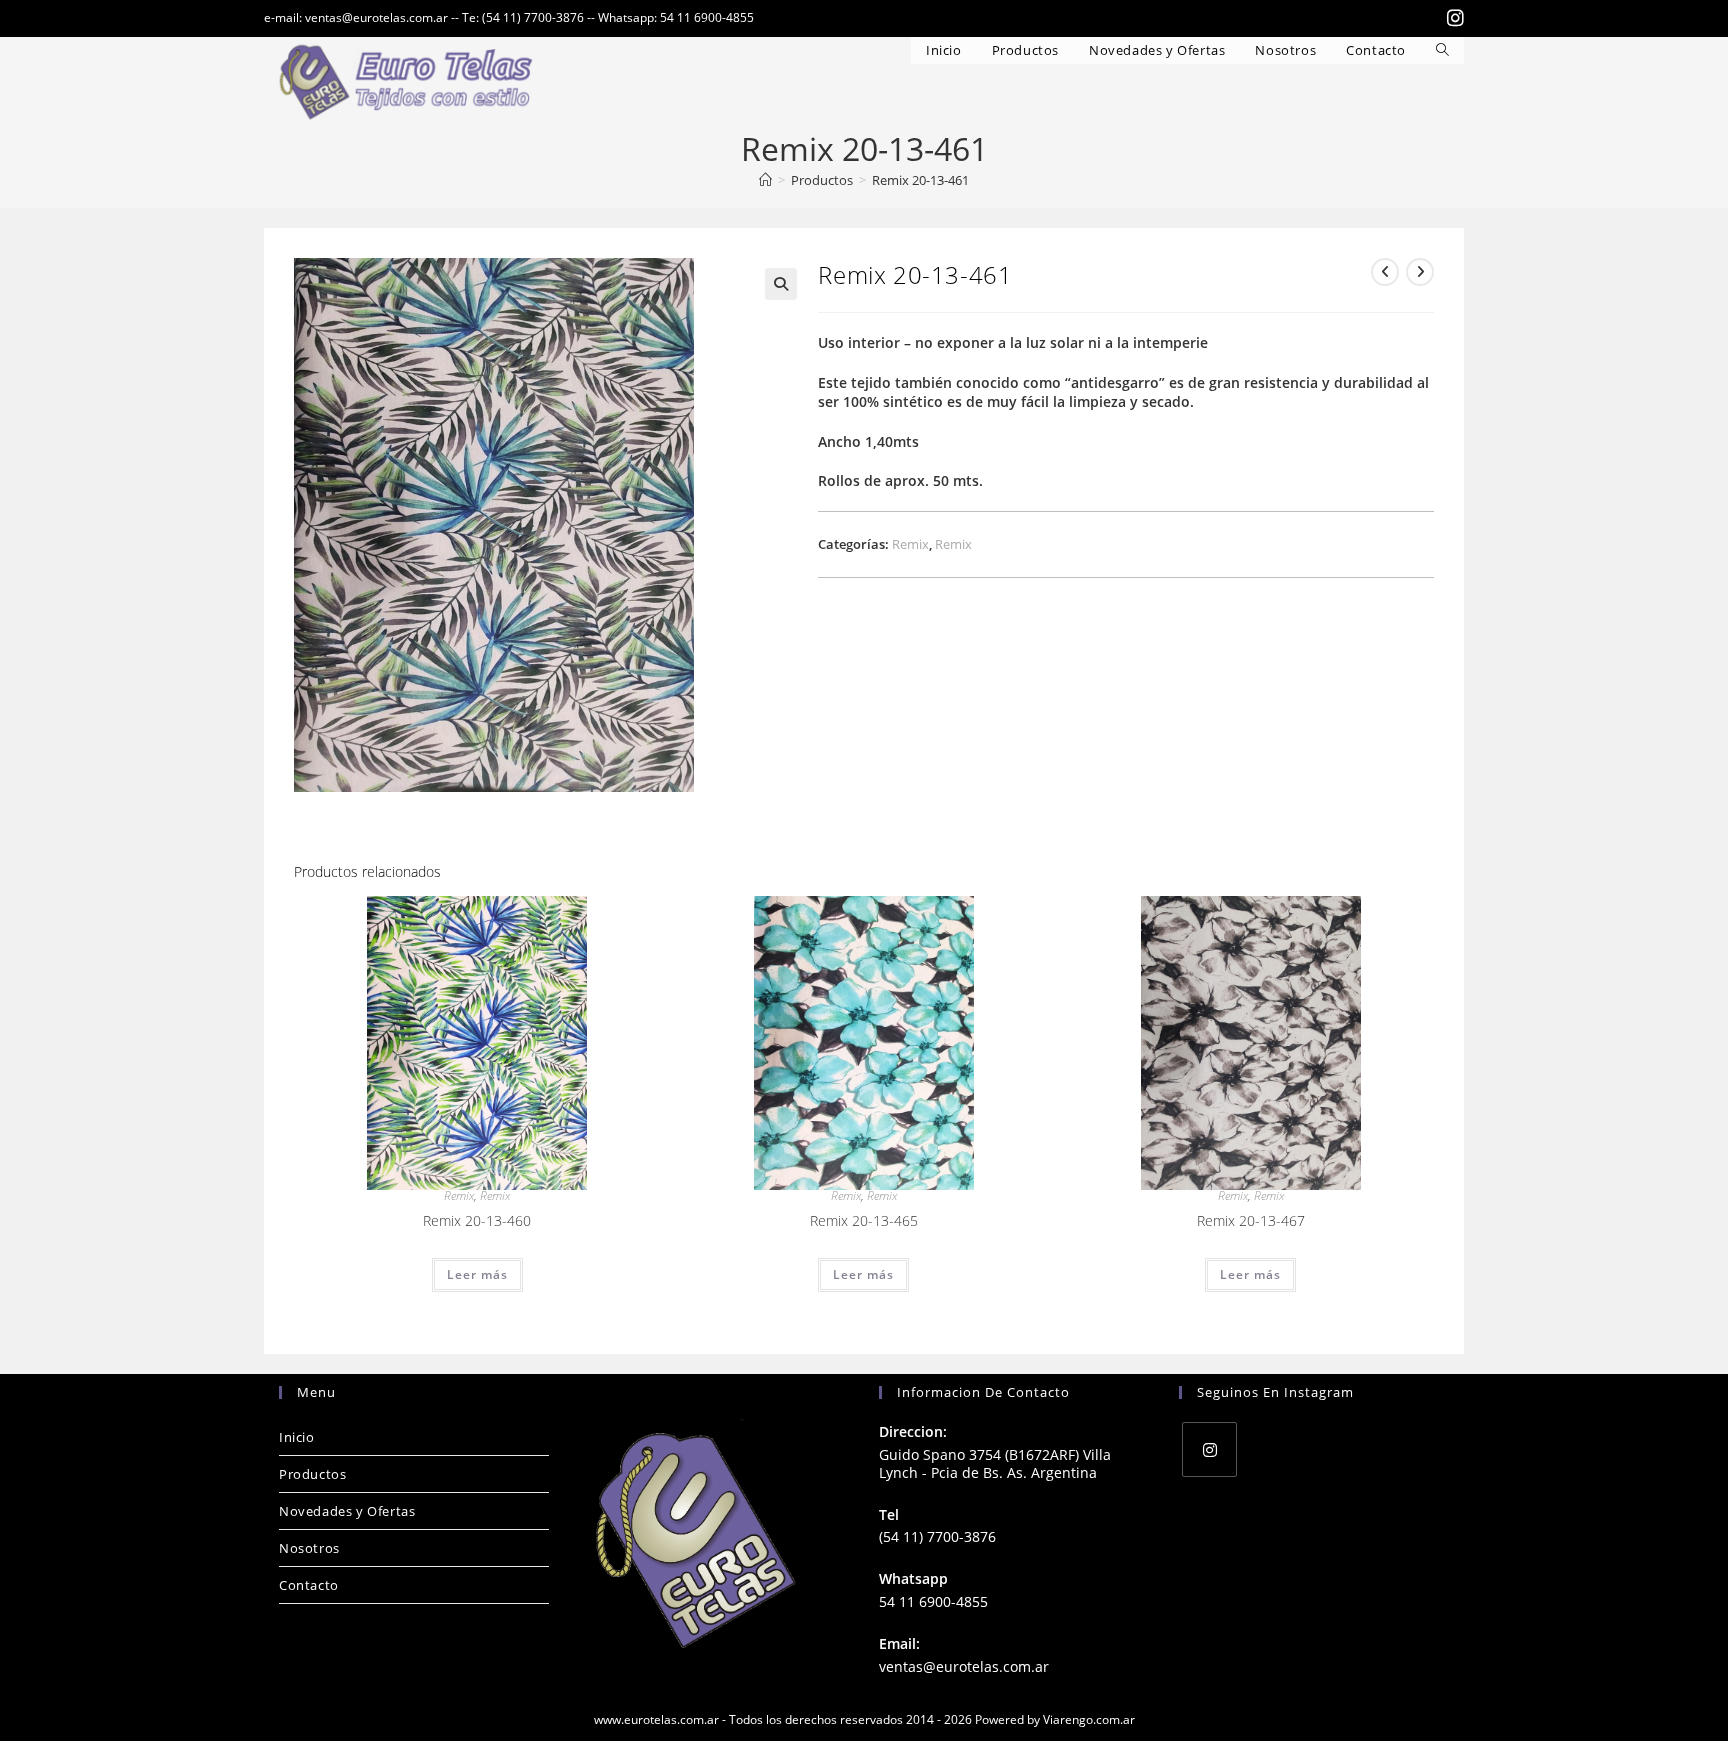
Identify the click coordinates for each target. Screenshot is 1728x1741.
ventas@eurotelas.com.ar (964, 1666)
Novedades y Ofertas (347, 1511)
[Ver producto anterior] (1385, 272)
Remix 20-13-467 (1251, 1220)
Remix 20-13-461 (920, 180)
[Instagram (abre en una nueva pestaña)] (1452, 18)
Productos (312, 1474)
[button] (781, 284)
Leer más (477, 1274)
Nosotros (309, 1548)
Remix (910, 544)
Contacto (309, 1585)
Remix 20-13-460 (477, 1220)
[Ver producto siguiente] (1420, 272)
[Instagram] (1209, 1449)
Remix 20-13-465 (864, 1220)
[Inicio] (765, 180)
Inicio (297, 1437)
